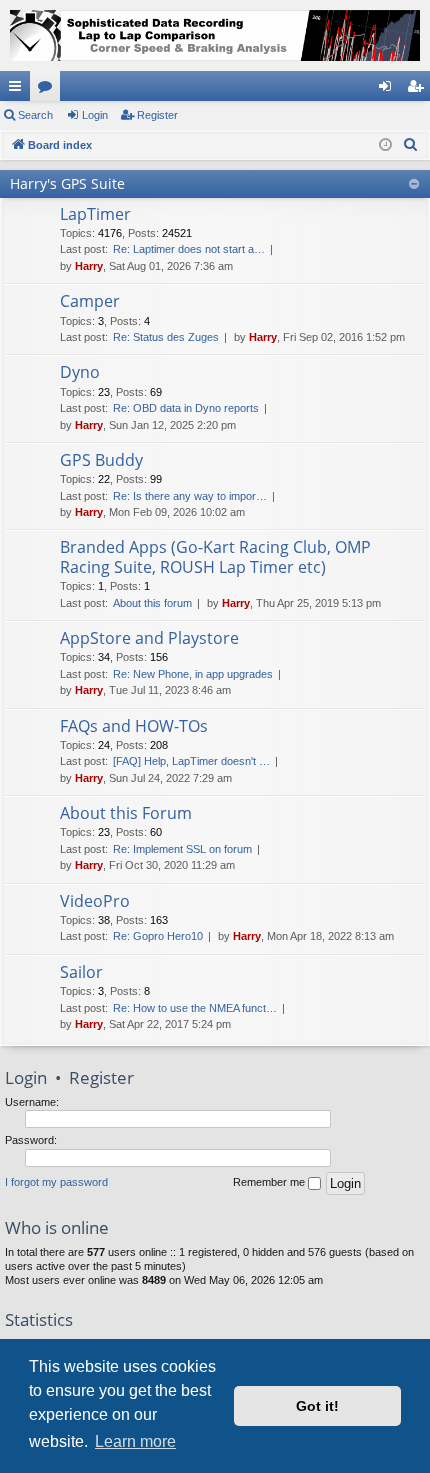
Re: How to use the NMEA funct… (195, 1008)
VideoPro (95, 901)
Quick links (19, 90)
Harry (89, 266)
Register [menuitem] (419, 90)
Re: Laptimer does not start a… (189, 249)
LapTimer (95, 214)
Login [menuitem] (389, 90)
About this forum (152, 603)
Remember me (270, 1182)
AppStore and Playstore (149, 638)
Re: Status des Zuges (166, 337)
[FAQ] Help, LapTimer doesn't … (191, 761)
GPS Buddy (101, 460)
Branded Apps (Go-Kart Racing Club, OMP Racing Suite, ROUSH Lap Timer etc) (215, 556)
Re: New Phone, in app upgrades (193, 674)
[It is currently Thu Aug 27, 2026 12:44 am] (385, 145)
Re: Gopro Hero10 (158, 936)
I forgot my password (56, 1182)
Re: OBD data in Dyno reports (186, 408)
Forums (49, 90)
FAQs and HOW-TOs (134, 726)
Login (95, 115)
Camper (90, 301)
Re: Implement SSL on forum (182, 849)
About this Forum (126, 813)
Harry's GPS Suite (67, 183)
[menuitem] (411, 145)
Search (35, 115)
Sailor (81, 972)
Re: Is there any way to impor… (190, 496)
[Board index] (215, 35)
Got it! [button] (317, 1406)
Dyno (80, 372)
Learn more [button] (135, 1441)
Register (157, 115)
